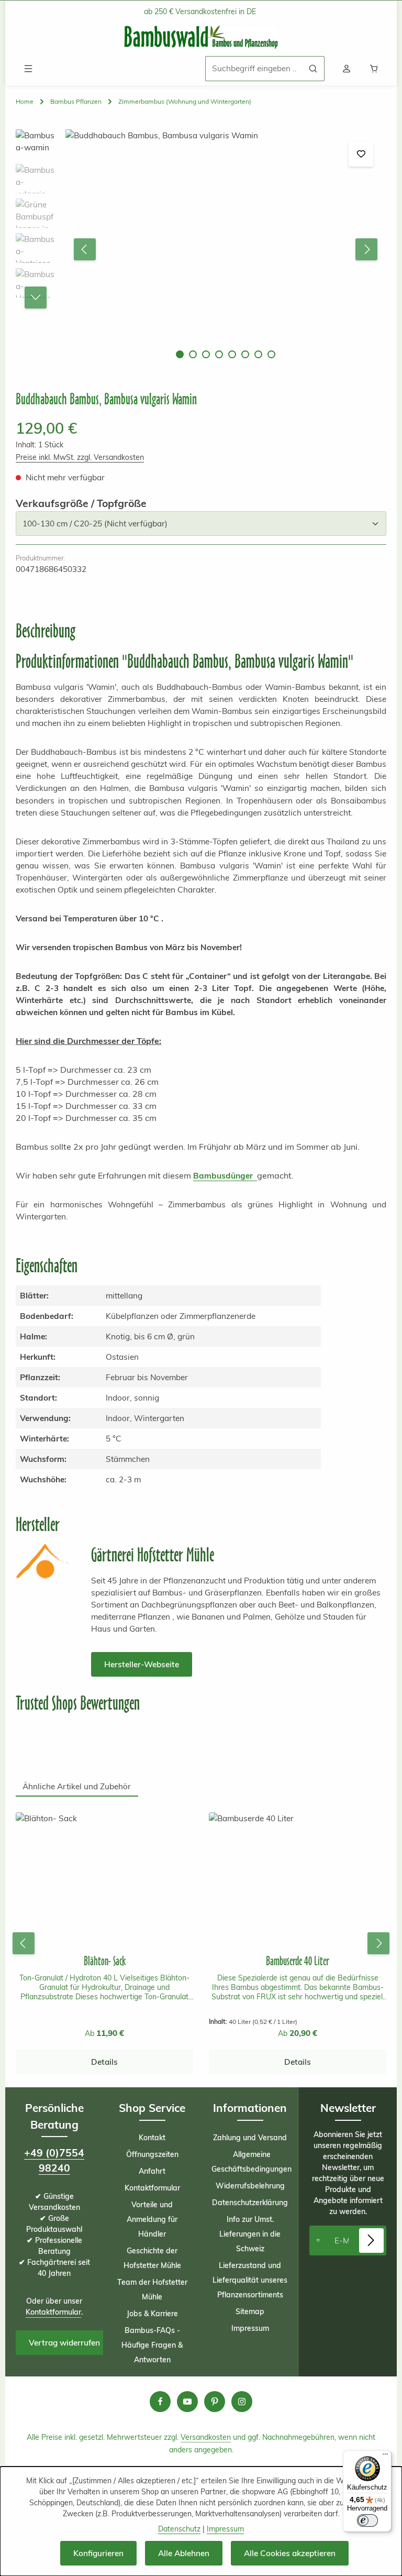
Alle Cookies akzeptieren (290, 2553)
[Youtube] (187, 2402)
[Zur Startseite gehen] (201, 37)
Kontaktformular (53, 2312)
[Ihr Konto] (347, 69)
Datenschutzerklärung (250, 2203)
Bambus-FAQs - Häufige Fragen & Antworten (152, 2345)
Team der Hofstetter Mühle (152, 2289)
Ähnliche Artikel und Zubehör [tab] (77, 1786)
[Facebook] (160, 2402)
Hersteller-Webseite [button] (142, 1664)
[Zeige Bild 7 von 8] (258, 354)
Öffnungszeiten (152, 2154)
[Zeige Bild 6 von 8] (245, 354)
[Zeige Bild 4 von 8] (219, 354)
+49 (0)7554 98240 (54, 2160)
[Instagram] (242, 2402)
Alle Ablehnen (184, 2553)
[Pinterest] (215, 2402)
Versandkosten (206, 2437)
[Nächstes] (366, 249)
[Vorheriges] (85, 249)
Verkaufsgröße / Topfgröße (81, 503)
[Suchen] (313, 68)
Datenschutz (179, 2529)
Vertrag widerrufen (64, 2343)
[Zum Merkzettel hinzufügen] (361, 154)
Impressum (250, 2328)
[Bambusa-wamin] (225, 250)
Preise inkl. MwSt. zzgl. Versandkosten (80, 457)
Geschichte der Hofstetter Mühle (152, 2258)
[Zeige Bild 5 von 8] (232, 354)
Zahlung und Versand (250, 2138)
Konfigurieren (98, 2553)
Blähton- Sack (105, 1961)
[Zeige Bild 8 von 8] (271, 354)
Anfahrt (152, 2171)
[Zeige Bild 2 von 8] (193, 354)
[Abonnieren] (371, 2241)
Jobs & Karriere (152, 2314)
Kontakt (152, 2138)
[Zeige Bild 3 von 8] (206, 354)
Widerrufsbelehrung (250, 2186)
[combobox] (254, 68)
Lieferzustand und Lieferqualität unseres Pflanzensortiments (250, 2280)
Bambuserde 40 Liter (298, 1961)
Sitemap (250, 2311)
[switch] (367, 2520)
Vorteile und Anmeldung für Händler (152, 2219)
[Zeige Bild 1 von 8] (180, 354)
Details (104, 2062)
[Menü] (28, 69)
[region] (201, 250)
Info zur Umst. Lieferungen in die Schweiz (250, 2234)
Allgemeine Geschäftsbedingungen (252, 2162)
